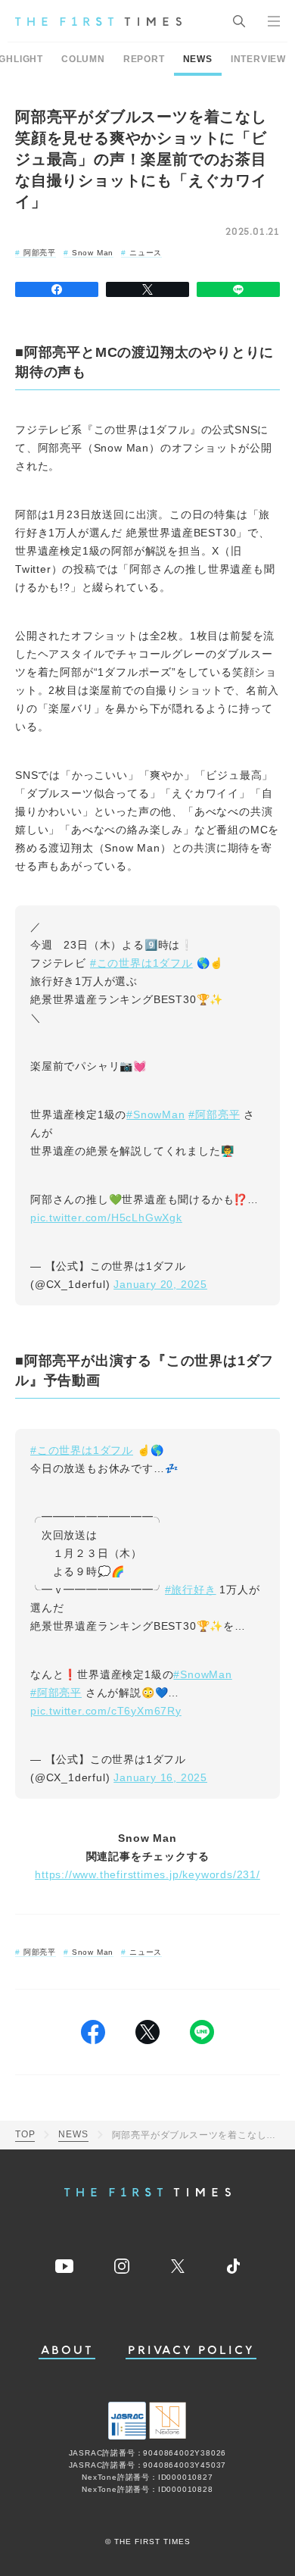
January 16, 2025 (160, 1777)
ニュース (146, 253)
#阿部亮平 (214, 1114)
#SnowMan (155, 1114)
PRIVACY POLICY (191, 2351)
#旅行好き (191, 1590)
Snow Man (93, 253)
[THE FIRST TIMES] (98, 21)
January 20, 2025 (160, 1284)
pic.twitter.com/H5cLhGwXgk (106, 1218)
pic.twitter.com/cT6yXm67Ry (106, 1711)
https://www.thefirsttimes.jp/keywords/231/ (147, 1874)
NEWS (198, 59)
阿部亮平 (40, 253)
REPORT (144, 59)
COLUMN (83, 59)
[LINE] (238, 289)
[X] (147, 289)
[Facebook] (57, 289)
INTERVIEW (258, 59)
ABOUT (67, 2351)
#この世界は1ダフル (141, 963)
